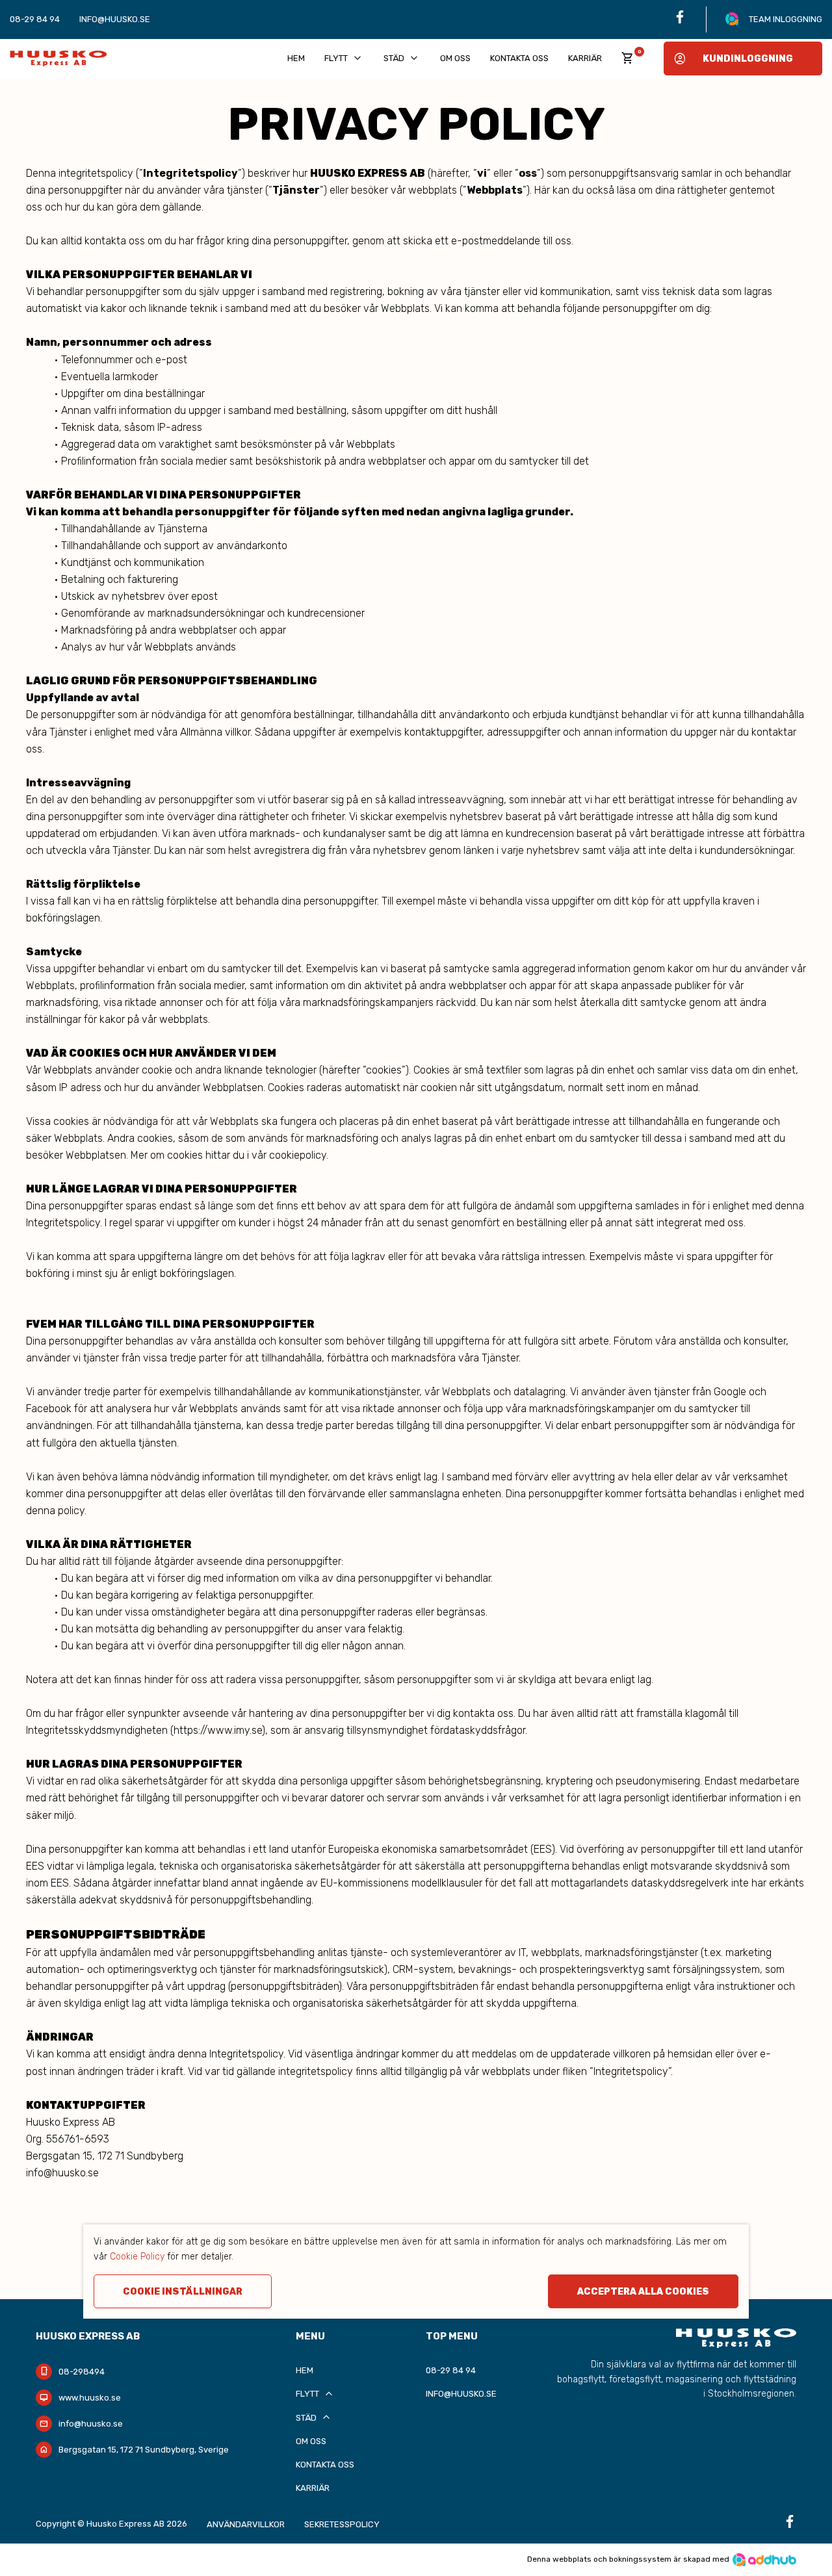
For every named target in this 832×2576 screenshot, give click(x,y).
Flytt (344, 58)
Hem (296, 58)
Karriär (585, 58)
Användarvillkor (246, 2524)
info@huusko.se (115, 19)
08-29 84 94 (35, 19)
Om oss (455, 58)
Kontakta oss (519, 58)
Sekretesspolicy (342, 2524)
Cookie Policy (137, 2257)
